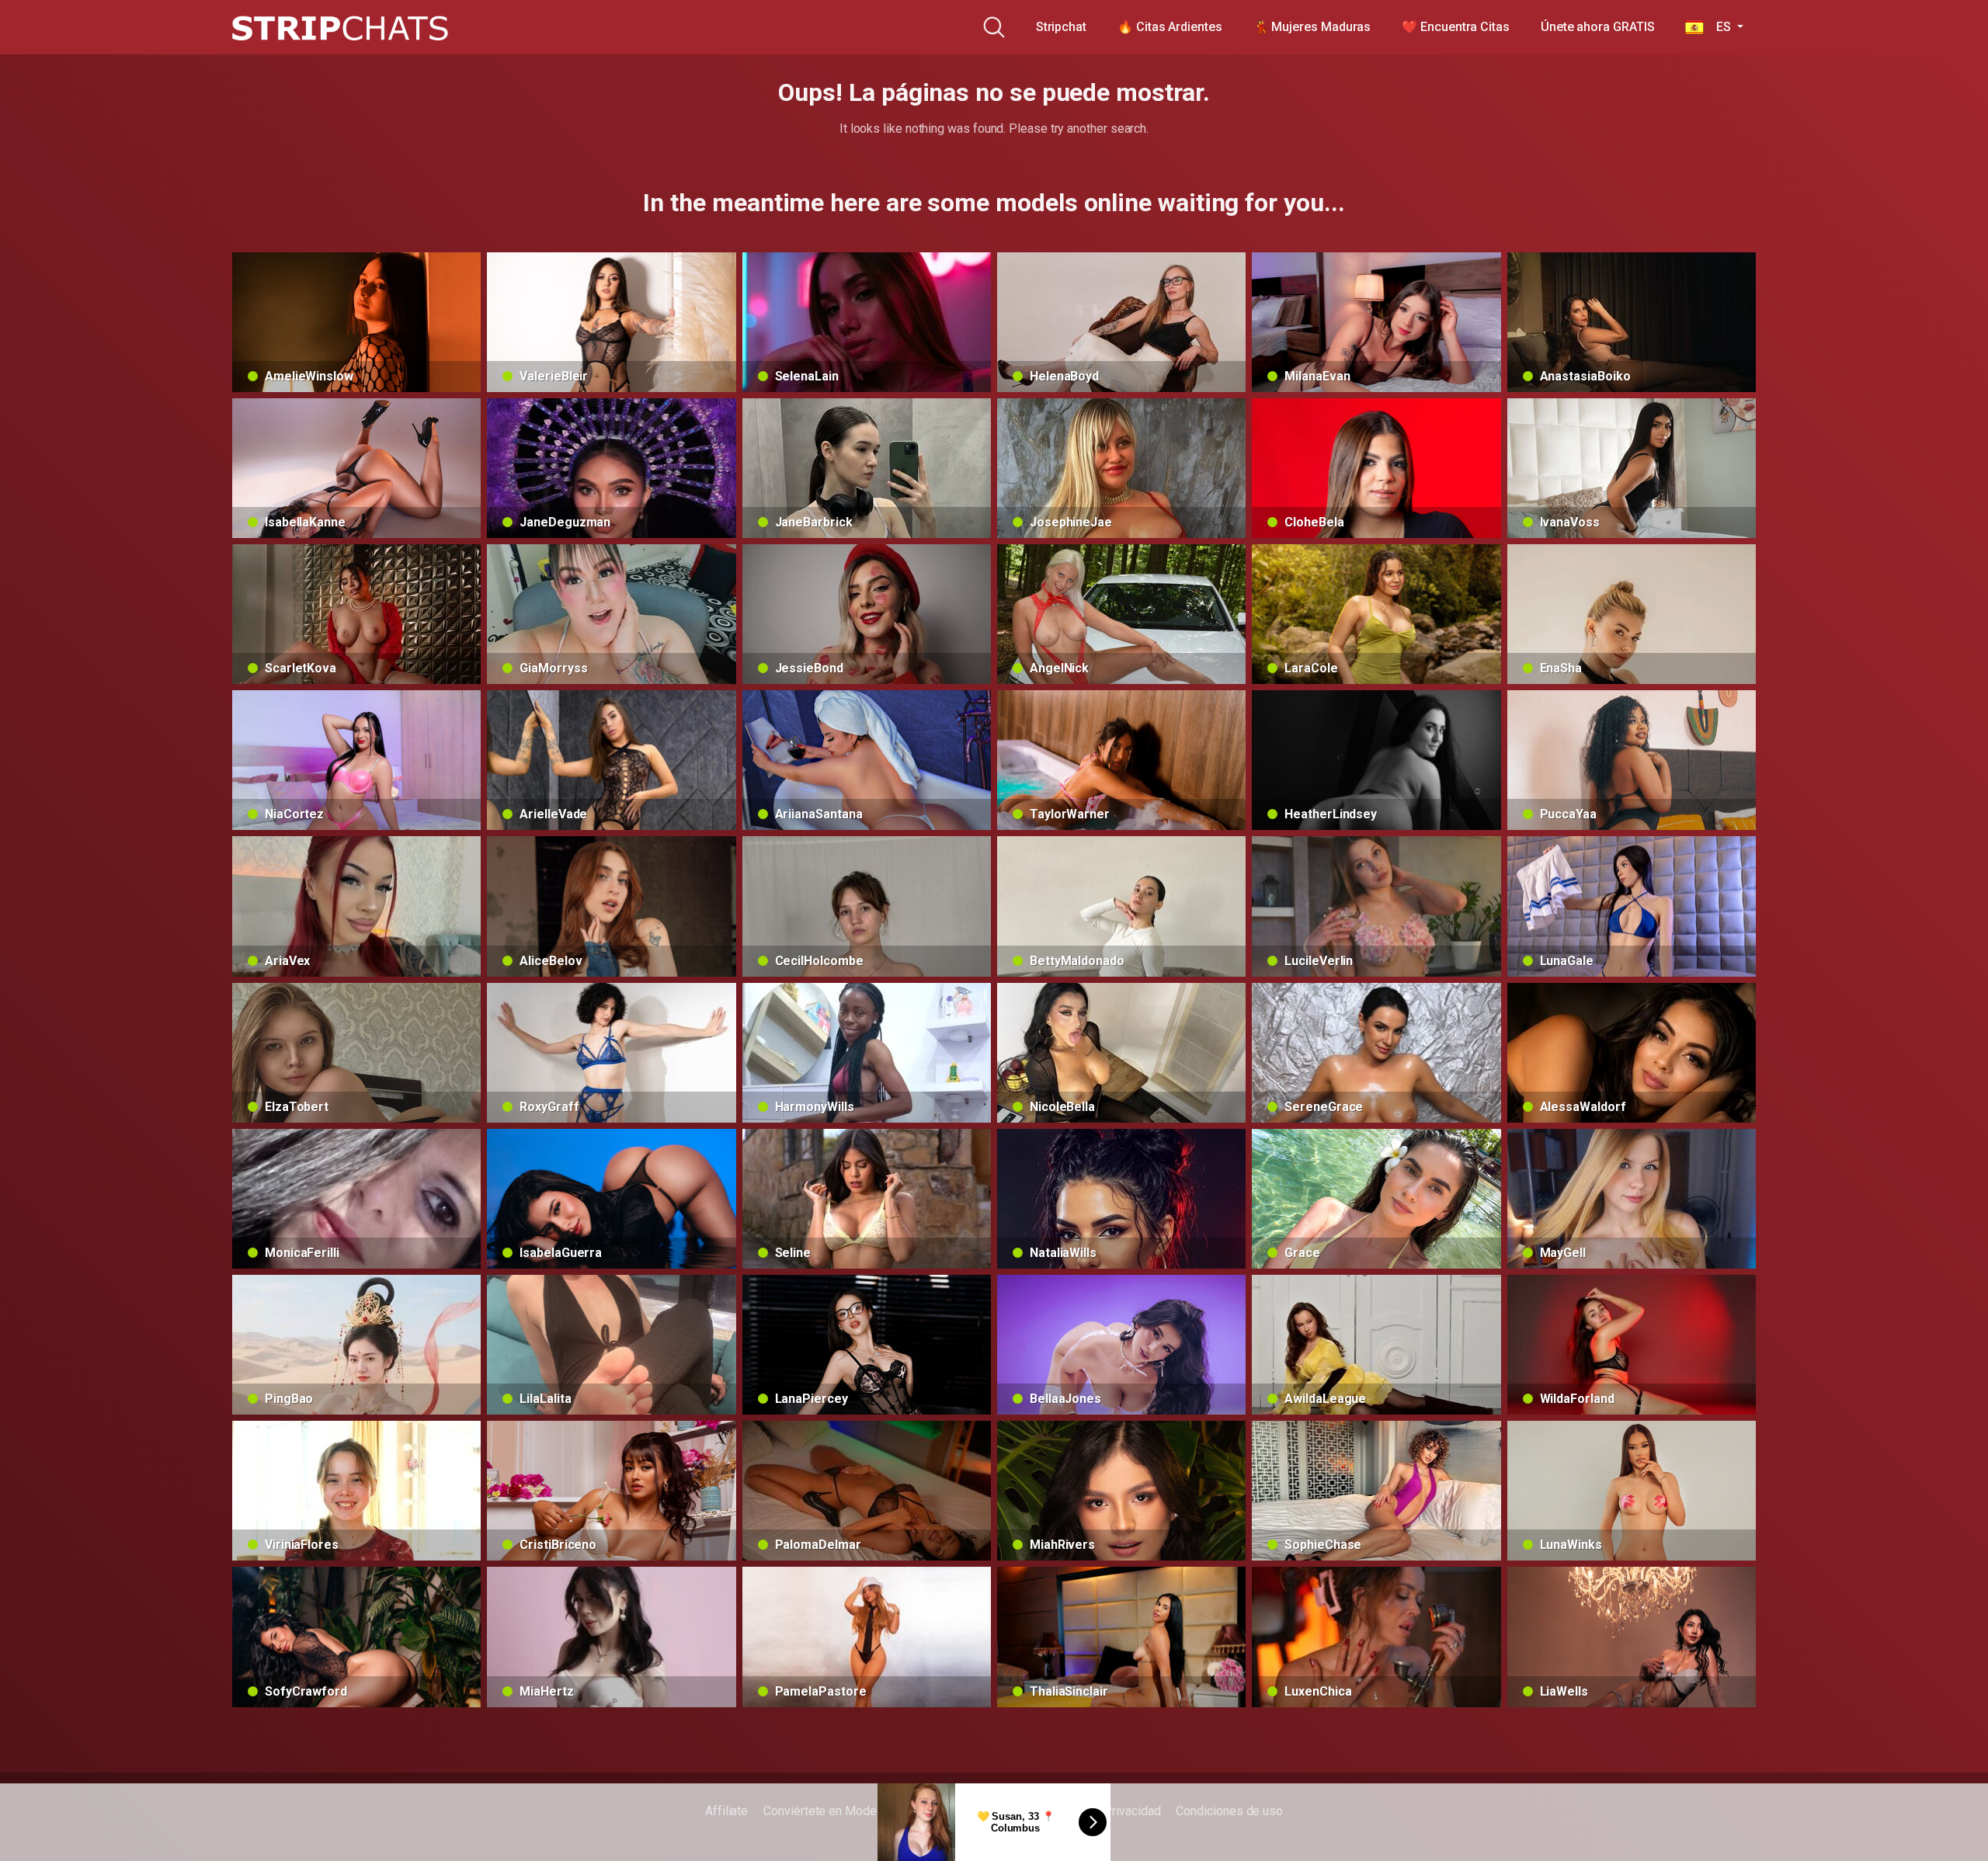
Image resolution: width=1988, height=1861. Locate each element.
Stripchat (1061, 27)
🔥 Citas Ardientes (1170, 27)
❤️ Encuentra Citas (1456, 27)
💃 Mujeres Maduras (1312, 27)
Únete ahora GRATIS (1598, 27)
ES (1719, 27)
